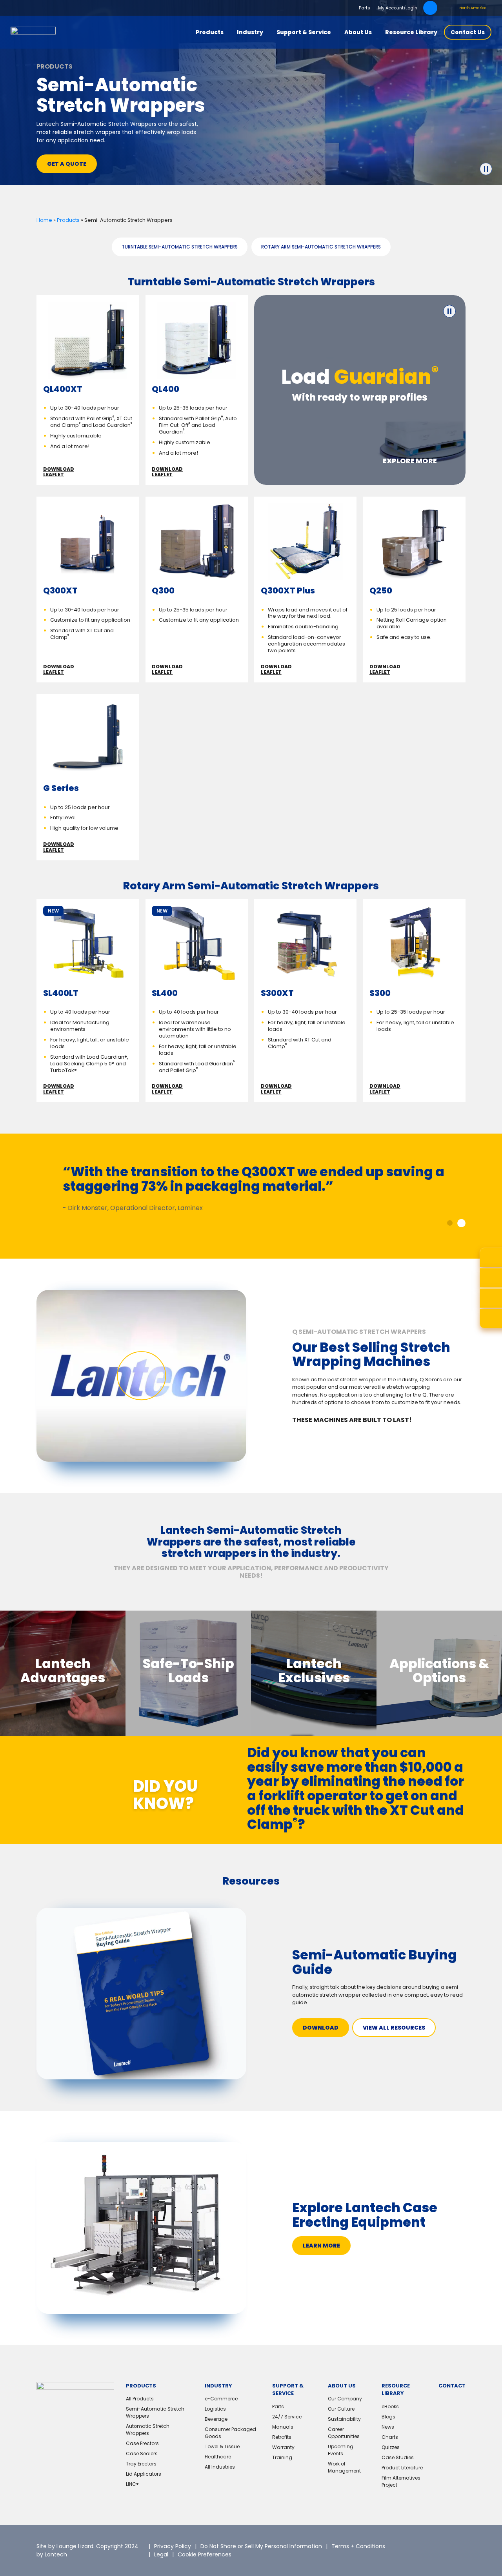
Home (44, 220)
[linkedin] (434, 2545)
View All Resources (394, 2028)
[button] (451, 1223)
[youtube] (422, 2556)
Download (321, 2028)
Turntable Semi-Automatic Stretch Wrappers (180, 247)
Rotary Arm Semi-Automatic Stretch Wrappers (321, 247)
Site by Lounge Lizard (65, 2546)
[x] (415, 2545)
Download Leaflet (59, 472)
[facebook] (454, 2545)
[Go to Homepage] (33, 32)
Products (68, 220)
